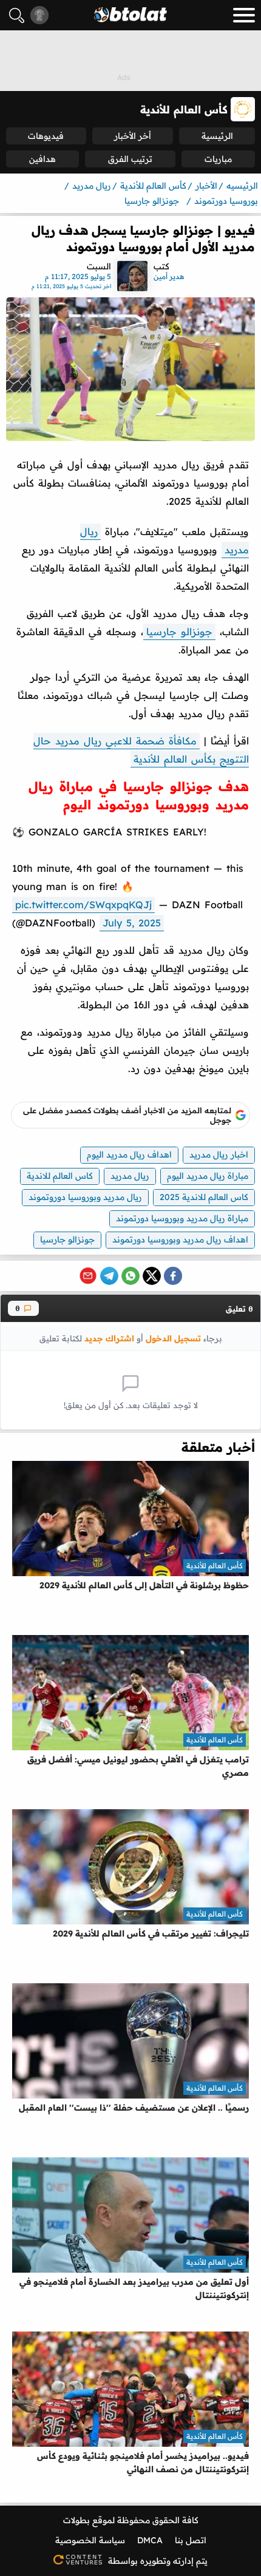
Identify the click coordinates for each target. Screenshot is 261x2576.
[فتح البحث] (17, 15)
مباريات (218, 159)
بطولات (76, 2520)
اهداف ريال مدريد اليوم (129, 1155)
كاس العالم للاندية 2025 (204, 1197)
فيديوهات (46, 136)
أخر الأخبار (133, 136)
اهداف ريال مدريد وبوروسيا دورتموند (180, 1239)
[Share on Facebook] (173, 1276)
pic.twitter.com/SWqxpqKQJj (83, 905)
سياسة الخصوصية (90, 2540)
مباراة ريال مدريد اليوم (208, 1176)
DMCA (150, 2540)
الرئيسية (217, 136)
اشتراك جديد (109, 1338)
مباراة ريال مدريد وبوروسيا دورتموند (182, 1218)
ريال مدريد (130, 1176)
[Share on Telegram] (109, 1276)
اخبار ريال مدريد (219, 1155)
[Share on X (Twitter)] (152, 1276)
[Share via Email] (88, 1276)
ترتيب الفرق (130, 159)
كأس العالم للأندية (215, 1566)
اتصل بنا (191, 2540)
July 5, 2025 (132, 923)
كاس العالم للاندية (60, 1176)
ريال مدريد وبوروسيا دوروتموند (85, 1197)
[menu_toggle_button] (244, 15)
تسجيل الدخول (173, 1338)
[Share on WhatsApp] (130, 1276)
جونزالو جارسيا (179, 632)
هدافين (42, 159)
